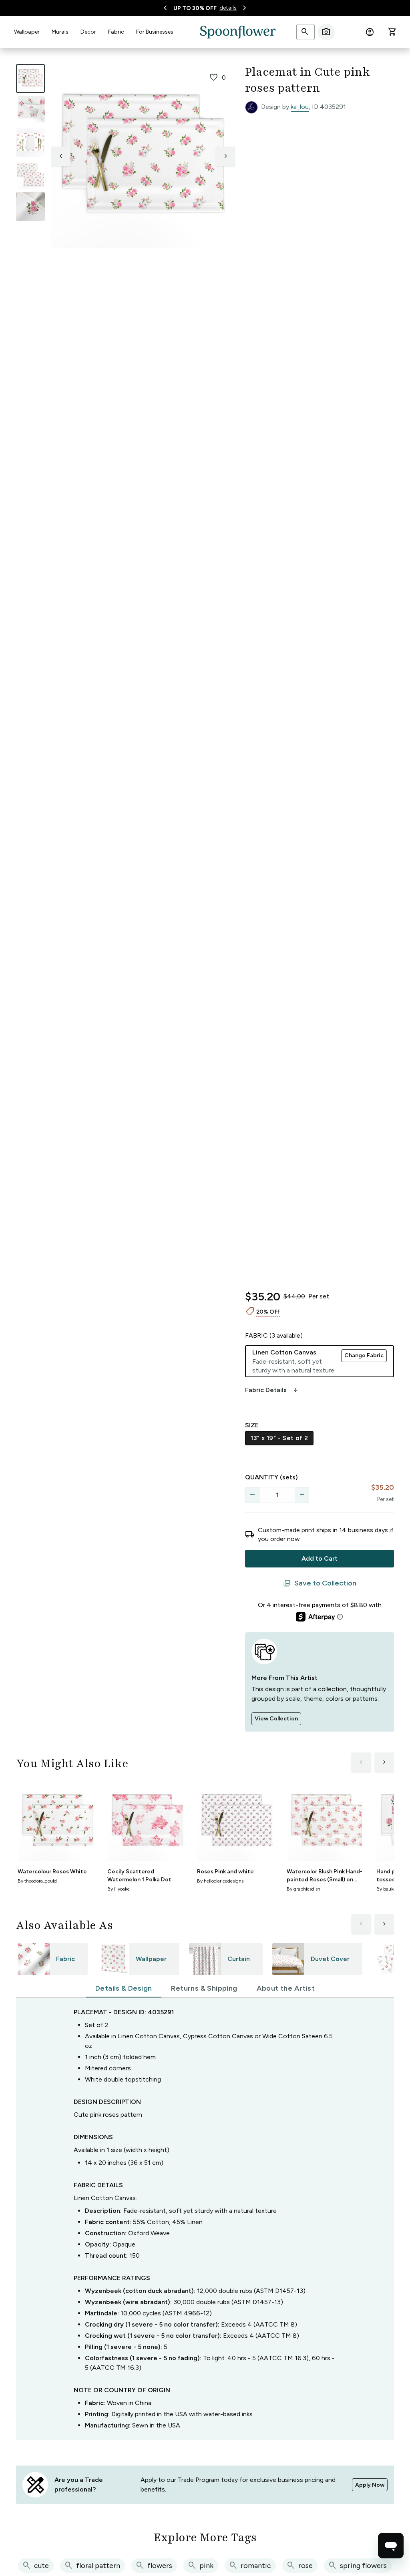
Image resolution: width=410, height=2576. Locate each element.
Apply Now (370, 2485)
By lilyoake (119, 1889)
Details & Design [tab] (124, 1988)
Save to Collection (320, 1583)
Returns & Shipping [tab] (204, 1988)
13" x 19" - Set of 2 (279, 1438)
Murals (60, 32)
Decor (88, 32)
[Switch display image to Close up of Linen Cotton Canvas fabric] (30, 207)
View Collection (276, 1719)
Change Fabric (364, 1355)
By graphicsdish (303, 1889)
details (228, 8)
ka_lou (300, 107)
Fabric (116, 32)
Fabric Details (272, 1390)
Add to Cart (320, 1558)
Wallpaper (27, 32)
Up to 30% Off (195, 8)
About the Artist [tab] (286, 1988)
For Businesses (155, 32)
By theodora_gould (37, 1881)
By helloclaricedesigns (220, 1881)
